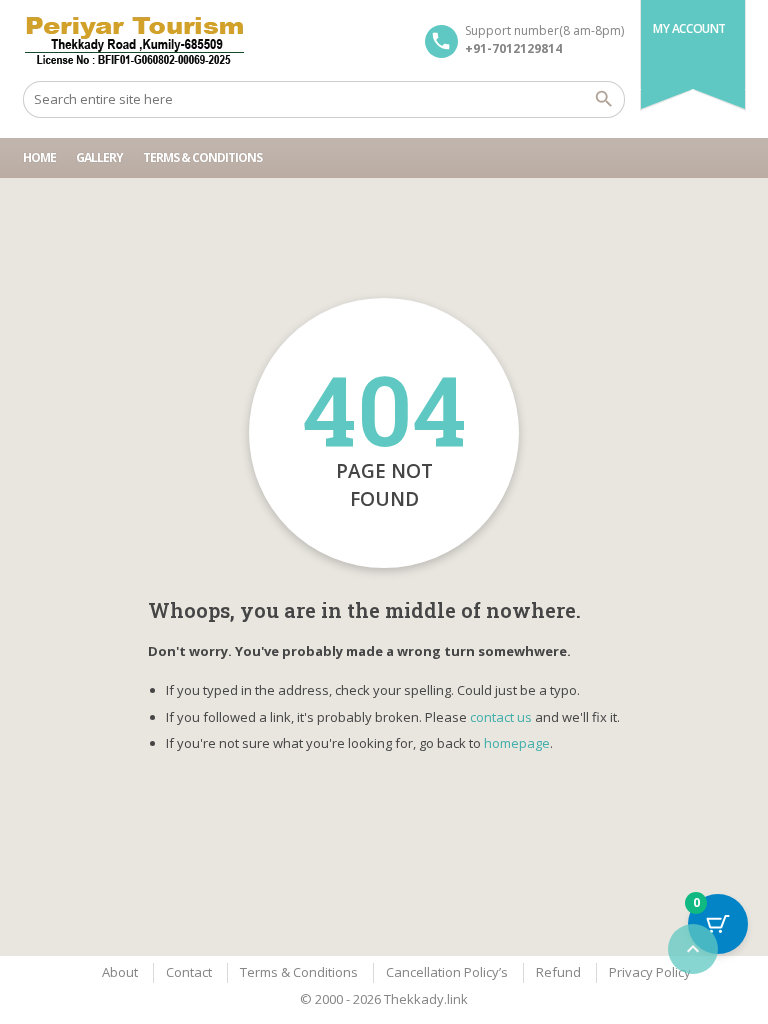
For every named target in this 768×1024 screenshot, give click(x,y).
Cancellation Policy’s (447, 972)
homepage (517, 743)
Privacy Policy (650, 972)
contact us (501, 717)
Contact (189, 972)
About (120, 972)
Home (39, 157)
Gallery (99, 157)
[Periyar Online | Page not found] (135, 40)
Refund (558, 972)
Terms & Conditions (202, 157)
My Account (689, 28)
